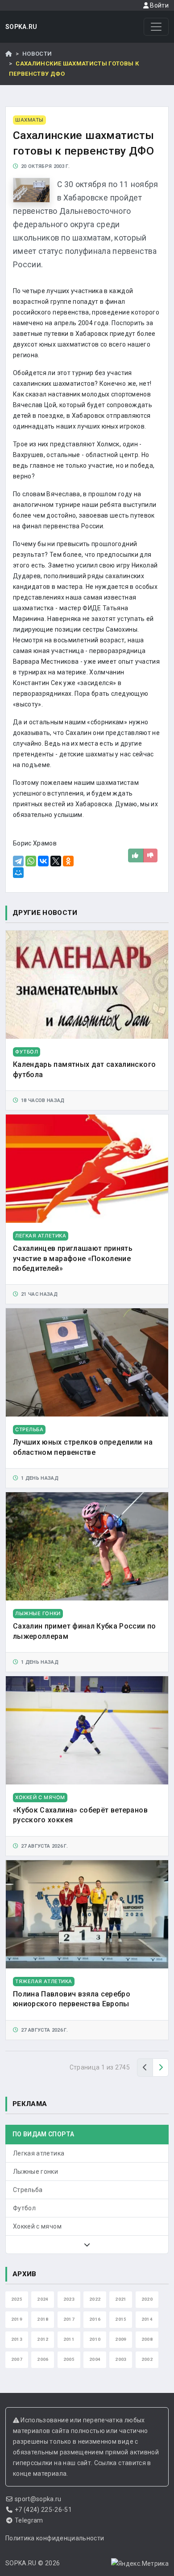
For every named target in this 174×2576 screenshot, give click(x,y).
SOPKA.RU (21, 27)
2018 (43, 2319)
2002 (147, 2359)
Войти (159, 5)
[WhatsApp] (31, 861)
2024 (43, 2299)
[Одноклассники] (68, 861)
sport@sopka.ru (38, 2499)
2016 (95, 2319)
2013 (17, 2339)
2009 (121, 2339)
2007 (17, 2359)
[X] (56, 861)
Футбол (24, 2208)
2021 (121, 2299)
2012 (43, 2339)
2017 (69, 2319)
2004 (95, 2359)
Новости (37, 54)
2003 (121, 2359)
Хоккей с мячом (37, 2226)
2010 (95, 2339)
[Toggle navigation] (156, 27)
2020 (147, 2299)
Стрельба (28, 2190)
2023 (69, 2299)
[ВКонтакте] (43, 861)
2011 (69, 2339)
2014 (147, 2319)
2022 (95, 2299)
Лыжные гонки (35, 2172)
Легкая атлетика (39, 2153)
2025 (17, 2299)
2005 (69, 2359)
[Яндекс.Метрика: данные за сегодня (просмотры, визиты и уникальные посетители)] (140, 2564)
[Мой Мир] (18, 873)
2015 (121, 2319)
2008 (147, 2339)
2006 (43, 2359)
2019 (17, 2319)
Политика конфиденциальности (55, 2538)
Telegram (29, 2520)
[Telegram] (18, 861)
